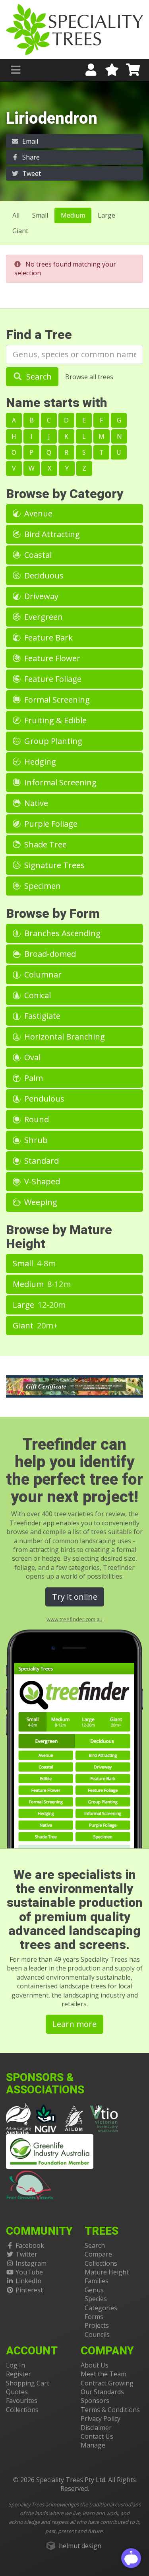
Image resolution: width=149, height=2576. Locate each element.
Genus (94, 2290)
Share (30, 157)
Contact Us (97, 2436)
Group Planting (52, 741)
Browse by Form (53, 914)
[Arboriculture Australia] (18, 2118)
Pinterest (29, 2290)
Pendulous (43, 1099)
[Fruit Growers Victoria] (30, 2184)
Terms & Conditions (110, 2410)
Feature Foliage (52, 679)
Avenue (37, 513)
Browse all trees (89, 377)
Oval (31, 1057)
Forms (94, 2317)
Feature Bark (47, 638)
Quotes (17, 2392)
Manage (93, 2445)
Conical (37, 995)
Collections (101, 2263)
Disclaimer (96, 2428)
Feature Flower (51, 658)
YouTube (29, 2272)
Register (18, 2374)
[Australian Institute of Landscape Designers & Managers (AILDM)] (74, 2118)
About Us (95, 2365)
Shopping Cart (28, 2383)
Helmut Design (80, 2546)
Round (36, 1119)
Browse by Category (65, 494)
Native (35, 803)
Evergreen (43, 617)
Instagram (31, 2263)
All (16, 215)
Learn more (74, 2024)
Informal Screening (59, 782)
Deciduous (43, 575)
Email (29, 141)
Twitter (26, 2254)
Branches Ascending (61, 933)
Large (106, 215)
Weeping (40, 1202)
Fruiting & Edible (54, 720)
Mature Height (107, 2272)
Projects (97, 2325)
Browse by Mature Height (59, 1237)
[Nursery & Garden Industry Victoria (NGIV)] (46, 2118)
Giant (20, 231)
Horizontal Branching (64, 1037)
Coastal (37, 555)
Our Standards (102, 2392)
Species (96, 2299)
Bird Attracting (51, 534)
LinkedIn (28, 2281)
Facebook (30, 2245)
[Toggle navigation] (16, 70)
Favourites (22, 2401)
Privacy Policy (101, 2418)
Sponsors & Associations (45, 2084)
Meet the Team (104, 2374)
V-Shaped (41, 1181)
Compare (98, 2254)
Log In (15, 2365)
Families (97, 2281)
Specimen (42, 886)
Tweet (31, 173)
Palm (33, 1078)
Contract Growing (107, 2383)
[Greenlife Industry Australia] (50, 2152)
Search (38, 377)
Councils (97, 2335)
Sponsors (95, 2401)
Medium (73, 215)
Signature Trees (53, 865)
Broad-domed (49, 954)
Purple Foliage (50, 824)
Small (40, 215)
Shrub (35, 1140)
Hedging (39, 762)
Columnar (42, 975)
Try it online (75, 1597)
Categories (101, 2308)
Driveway (40, 596)
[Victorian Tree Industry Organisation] (104, 2118)
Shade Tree (45, 844)
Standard (41, 1161)
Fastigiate (41, 1016)
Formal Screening (56, 700)
